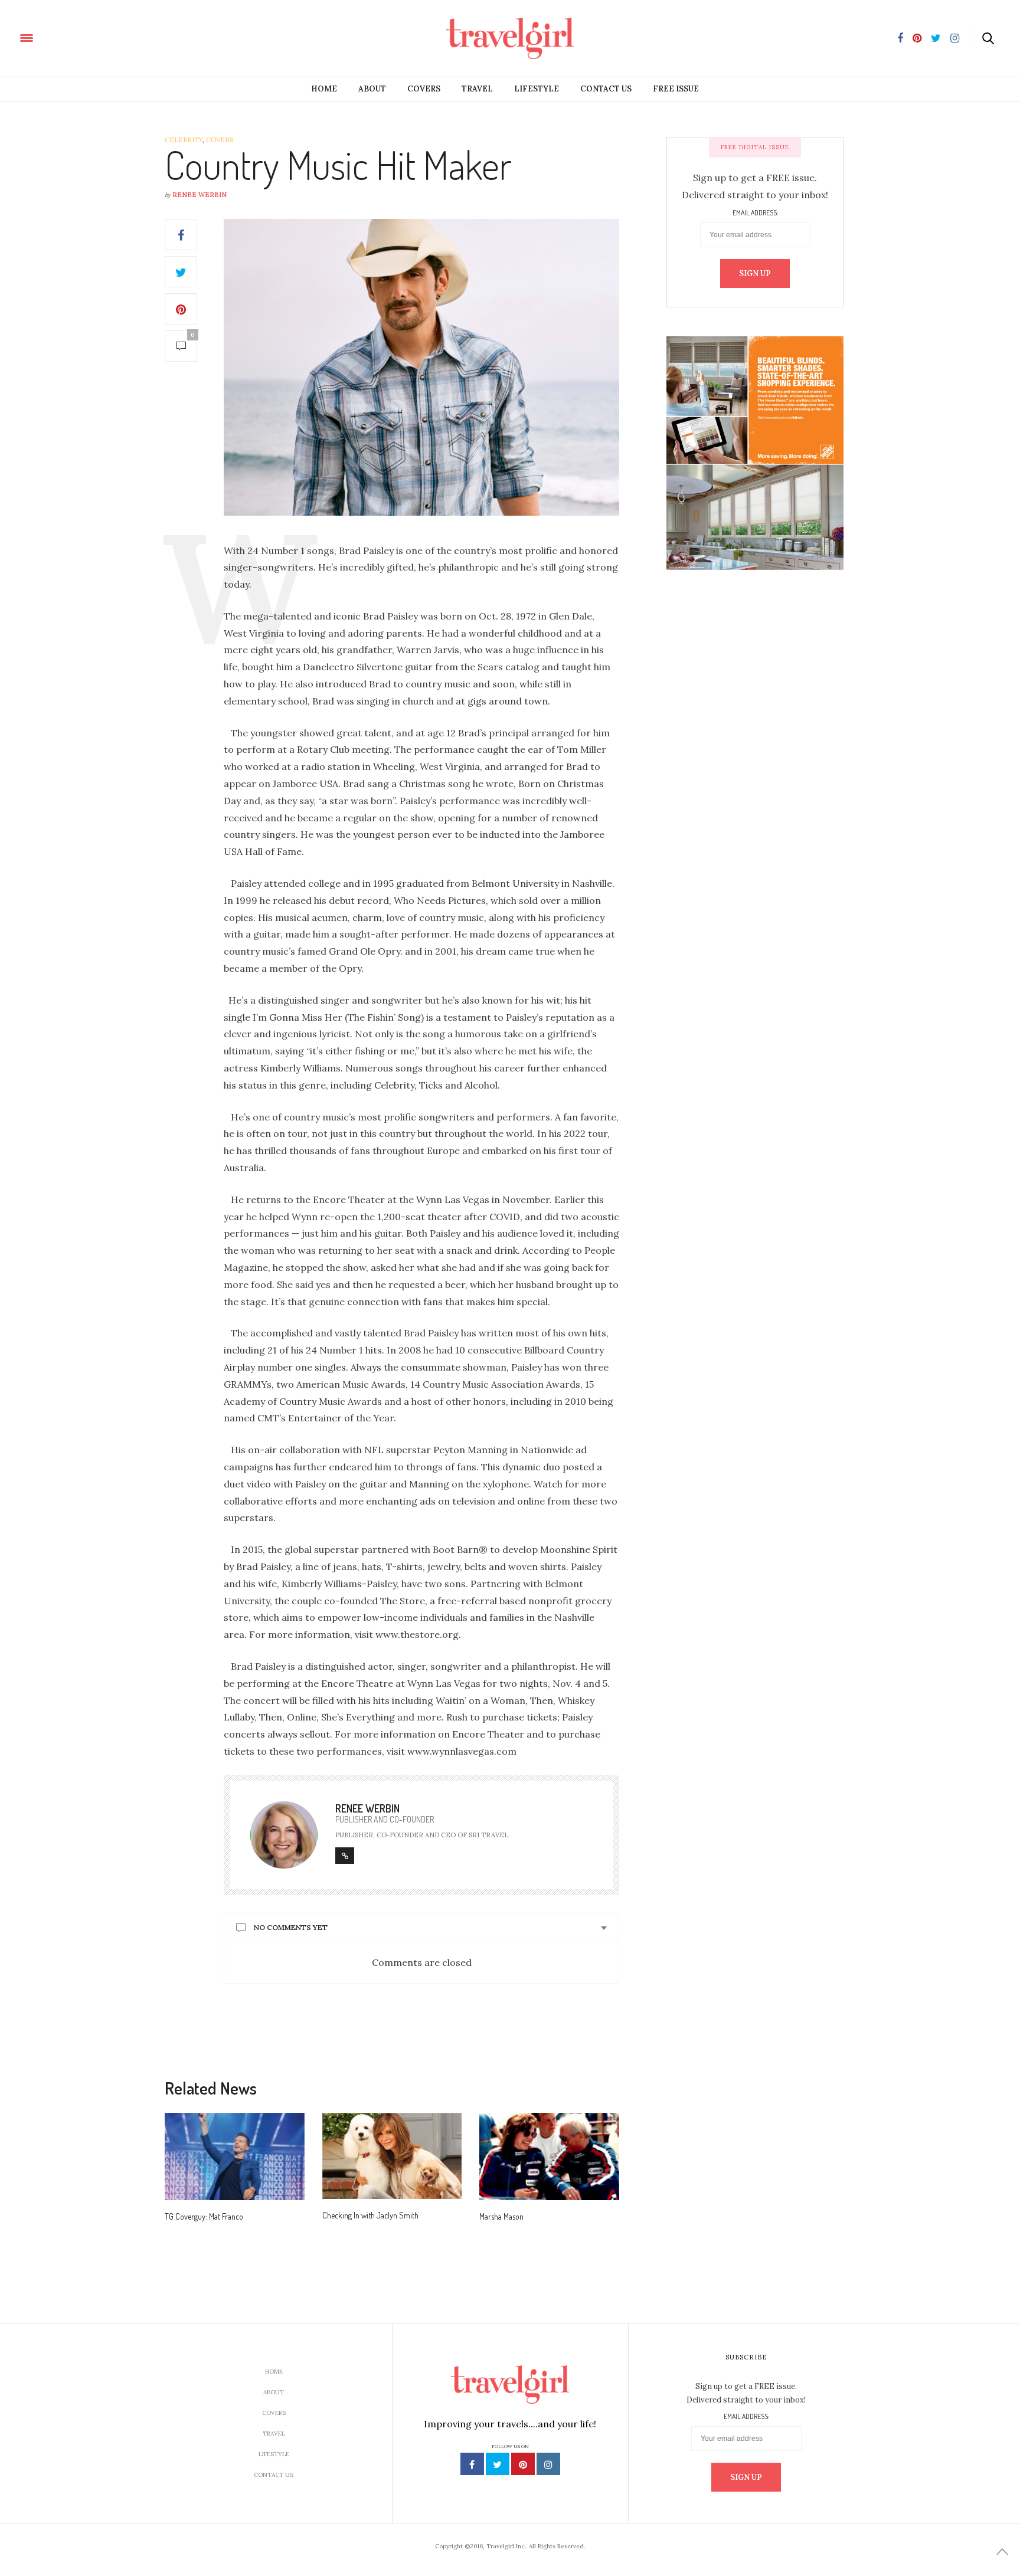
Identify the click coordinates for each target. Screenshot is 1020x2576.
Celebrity (184, 140)
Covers (424, 89)
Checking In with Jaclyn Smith (370, 2215)
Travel (477, 89)
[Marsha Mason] (549, 2157)
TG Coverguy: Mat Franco (204, 2216)
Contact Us (606, 89)
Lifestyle (537, 89)
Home (324, 89)
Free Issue (676, 89)
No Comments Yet (291, 1927)
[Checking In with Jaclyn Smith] (392, 2156)
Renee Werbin (200, 195)
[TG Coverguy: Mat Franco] (235, 2157)
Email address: (755, 213)
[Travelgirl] (80, 37)
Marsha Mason (501, 2216)
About (372, 89)
